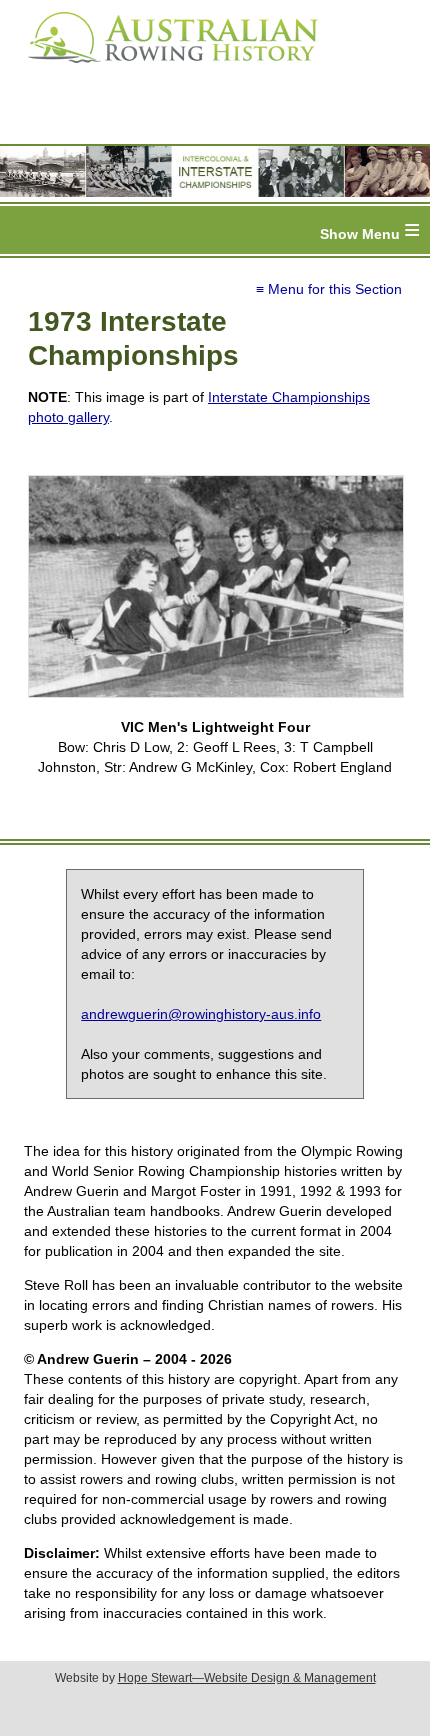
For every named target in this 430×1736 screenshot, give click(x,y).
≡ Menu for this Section (329, 289)
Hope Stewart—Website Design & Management (247, 1678)
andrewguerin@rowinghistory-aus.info (201, 1014)
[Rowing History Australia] (165, 70)
